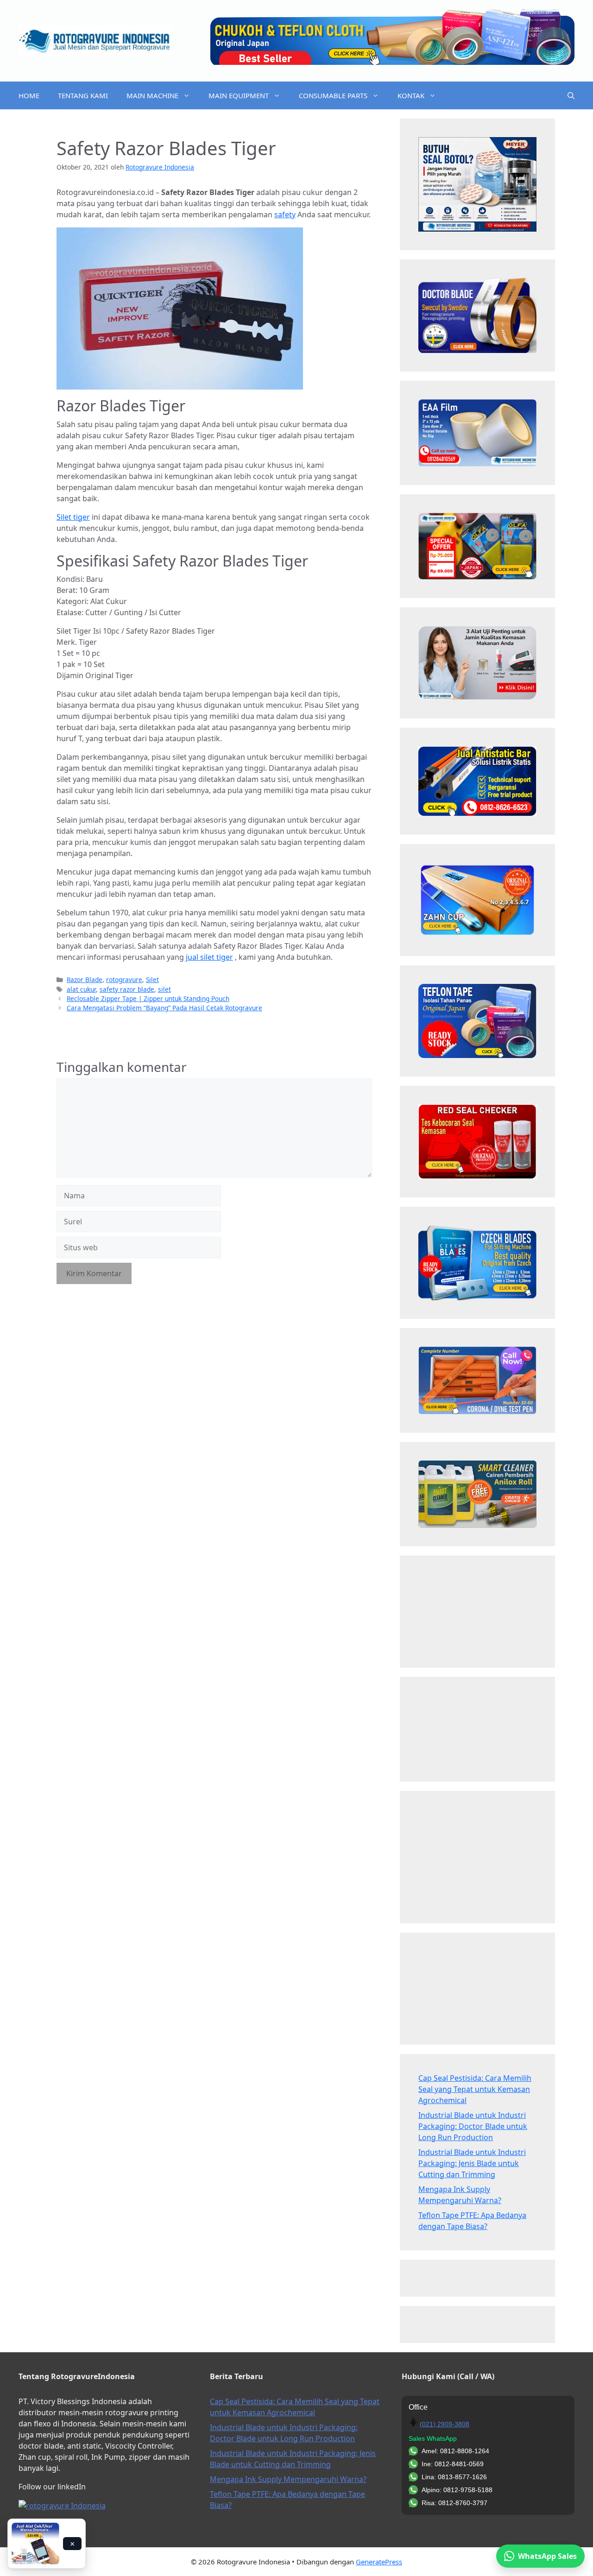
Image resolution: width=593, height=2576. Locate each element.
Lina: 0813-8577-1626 (454, 2477)
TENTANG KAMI (83, 95)
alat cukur (81, 989)
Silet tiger (73, 517)
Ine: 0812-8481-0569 (453, 2464)
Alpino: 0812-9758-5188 (457, 2490)
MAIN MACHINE (152, 95)
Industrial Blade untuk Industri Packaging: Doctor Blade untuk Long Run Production (473, 2126)
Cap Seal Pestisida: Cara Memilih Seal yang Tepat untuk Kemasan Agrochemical (475, 2089)
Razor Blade (85, 979)
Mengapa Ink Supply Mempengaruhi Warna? (288, 2479)
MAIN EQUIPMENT (239, 95)
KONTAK (411, 95)
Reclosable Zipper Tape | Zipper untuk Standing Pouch (148, 998)
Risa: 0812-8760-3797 (454, 2503)
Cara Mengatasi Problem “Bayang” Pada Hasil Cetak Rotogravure (164, 1008)
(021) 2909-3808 (445, 2424)
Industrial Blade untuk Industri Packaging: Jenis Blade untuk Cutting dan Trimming (472, 2163)
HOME (29, 95)
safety (285, 214)
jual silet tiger (209, 957)
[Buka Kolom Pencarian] (571, 95)
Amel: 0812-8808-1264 (455, 2451)
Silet (152, 979)
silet (164, 989)
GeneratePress (379, 2562)
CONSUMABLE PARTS (333, 95)
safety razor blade (127, 989)
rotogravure (124, 979)
